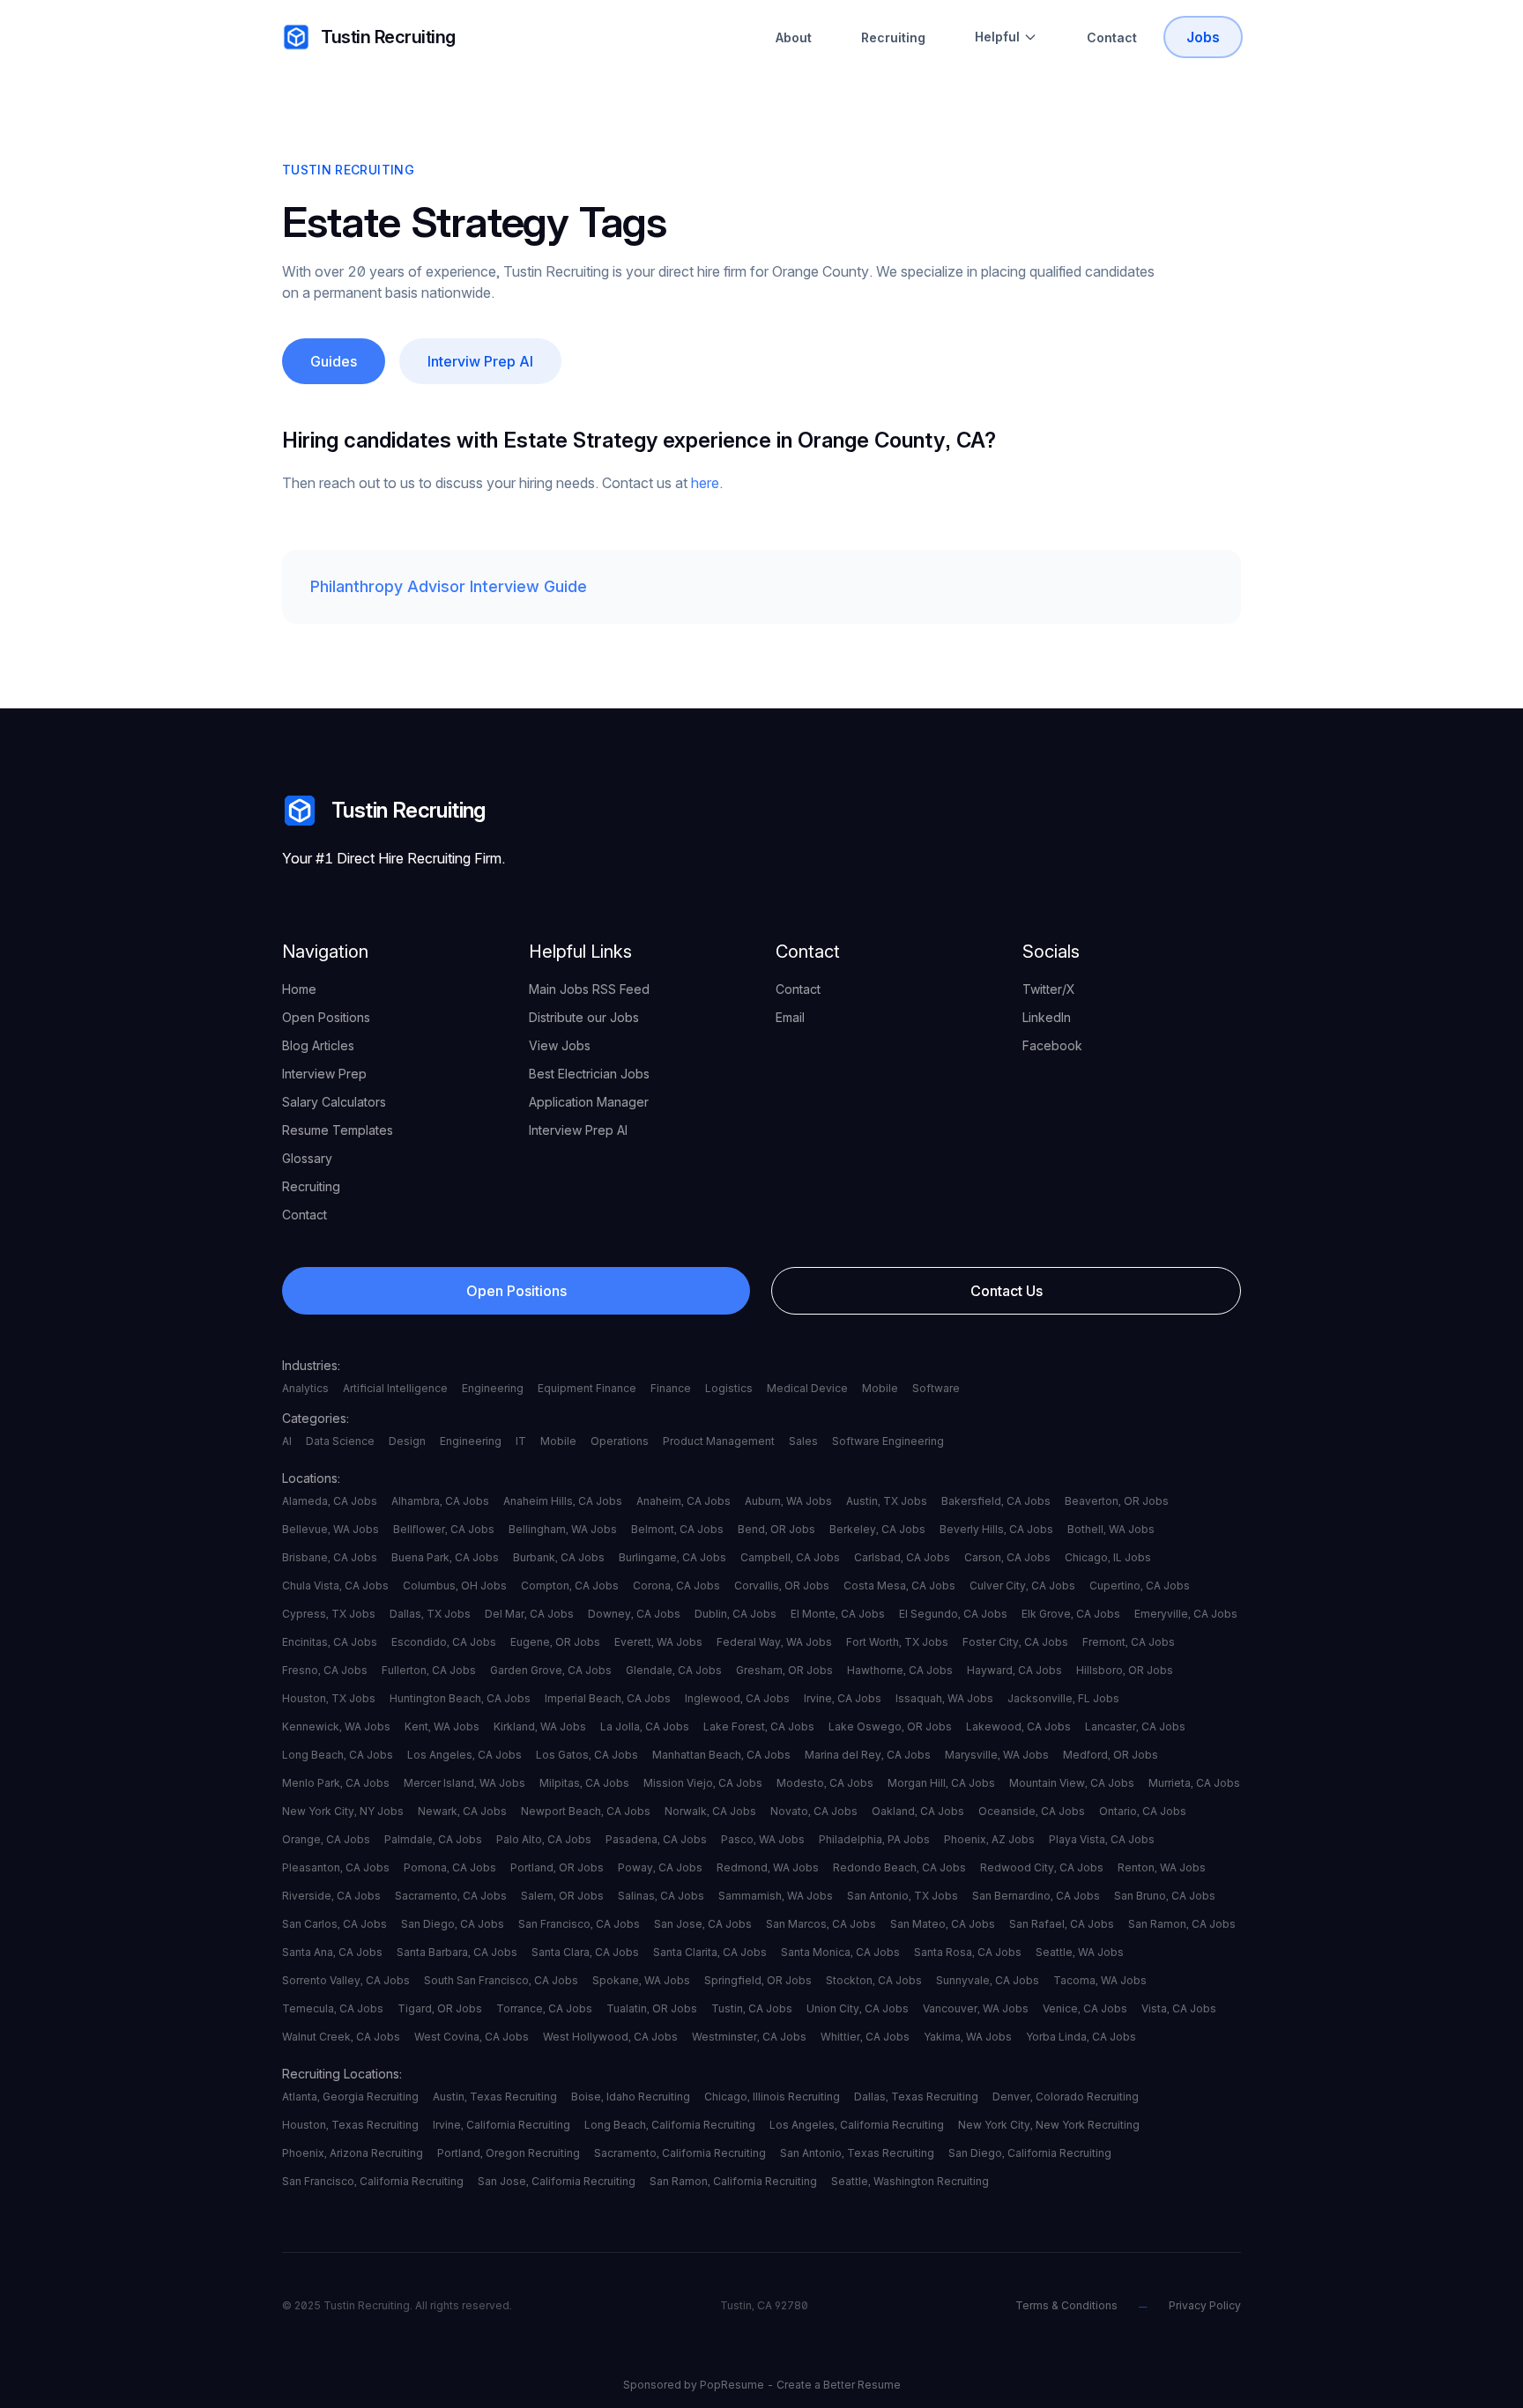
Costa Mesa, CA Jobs (899, 1586)
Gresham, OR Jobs (784, 1670)
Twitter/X (1049, 989)
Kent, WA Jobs (442, 1726)
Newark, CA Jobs (462, 1811)
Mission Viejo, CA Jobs (703, 1783)
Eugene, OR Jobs (555, 1642)
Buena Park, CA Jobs (445, 1557)
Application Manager (589, 1102)
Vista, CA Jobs (1179, 2008)
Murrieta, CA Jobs (1194, 1783)
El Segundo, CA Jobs (953, 1614)
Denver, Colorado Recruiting (1066, 2097)
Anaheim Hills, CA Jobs (563, 1501)
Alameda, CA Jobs (330, 1501)
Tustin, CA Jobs (752, 2008)
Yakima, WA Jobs (968, 2037)
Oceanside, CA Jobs (1032, 1811)
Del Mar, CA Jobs (529, 1614)
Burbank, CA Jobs (559, 1557)
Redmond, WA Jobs (768, 1867)
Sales (803, 1441)
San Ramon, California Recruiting (733, 2181)
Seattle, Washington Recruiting (910, 2181)
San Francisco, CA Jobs (579, 1924)
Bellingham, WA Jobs (563, 1529)
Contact (1112, 37)
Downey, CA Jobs (634, 1614)
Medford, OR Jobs (1111, 1755)
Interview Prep (324, 1074)
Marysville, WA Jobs (997, 1755)
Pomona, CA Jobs (450, 1867)
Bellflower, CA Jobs (444, 1529)
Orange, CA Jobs (326, 1839)
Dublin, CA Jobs (735, 1614)
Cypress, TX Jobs (329, 1614)
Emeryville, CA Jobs (1186, 1614)
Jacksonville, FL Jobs (1063, 1698)
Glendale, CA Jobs (674, 1670)
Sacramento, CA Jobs (451, 1896)
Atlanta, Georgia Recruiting (350, 2097)
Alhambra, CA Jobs (440, 1501)
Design (407, 1441)
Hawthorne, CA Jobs (900, 1670)
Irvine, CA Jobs (843, 1698)
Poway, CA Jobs (660, 1867)
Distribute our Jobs (584, 1017)
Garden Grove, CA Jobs (551, 1670)
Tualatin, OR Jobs (652, 2008)
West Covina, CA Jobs (472, 2037)
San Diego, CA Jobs (453, 1924)
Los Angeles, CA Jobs (464, 1755)
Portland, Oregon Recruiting (509, 2153)
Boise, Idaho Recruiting (631, 2097)
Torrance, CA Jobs (544, 2008)
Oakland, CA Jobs (918, 1811)
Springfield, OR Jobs (758, 1980)
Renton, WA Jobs (1162, 1867)
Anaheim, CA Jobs (683, 1501)
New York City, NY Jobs (343, 1811)
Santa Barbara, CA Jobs (457, 1952)
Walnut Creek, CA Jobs (341, 2037)
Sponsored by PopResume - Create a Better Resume (762, 2385)
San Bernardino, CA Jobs (1036, 1896)
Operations (620, 1441)
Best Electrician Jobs (589, 1074)
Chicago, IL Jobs (1108, 1557)
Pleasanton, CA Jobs (336, 1867)
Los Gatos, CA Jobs (587, 1755)
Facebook (1052, 1045)
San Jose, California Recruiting (557, 2181)
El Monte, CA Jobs (838, 1614)
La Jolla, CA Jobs (645, 1726)
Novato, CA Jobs (814, 1811)
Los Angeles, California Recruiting (857, 2125)
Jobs (1203, 37)
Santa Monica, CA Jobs (840, 1952)
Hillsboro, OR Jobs (1125, 1670)
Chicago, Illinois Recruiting (772, 2097)
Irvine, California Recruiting (501, 2125)
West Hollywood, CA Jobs (610, 2037)
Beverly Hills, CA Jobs (996, 1529)
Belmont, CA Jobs (677, 1529)
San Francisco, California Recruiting (373, 2181)
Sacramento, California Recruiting (680, 2153)
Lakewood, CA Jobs (1018, 1726)
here (705, 483)
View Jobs (560, 1045)
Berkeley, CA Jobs (877, 1529)
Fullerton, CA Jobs (429, 1670)
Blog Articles (318, 1045)
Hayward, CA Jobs (1014, 1670)
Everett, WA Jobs (658, 1642)
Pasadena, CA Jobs (656, 1839)
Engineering (493, 1388)
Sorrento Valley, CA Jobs (346, 1980)
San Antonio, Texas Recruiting (857, 2153)
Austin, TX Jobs (887, 1501)
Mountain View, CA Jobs (1072, 1783)
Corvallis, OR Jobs (782, 1586)
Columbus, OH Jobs (455, 1586)
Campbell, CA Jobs (790, 1557)
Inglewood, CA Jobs (737, 1698)
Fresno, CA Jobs (325, 1670)
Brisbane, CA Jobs (330, 1557)
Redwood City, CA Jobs (1042, 1867)
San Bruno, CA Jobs (1165, 1896)
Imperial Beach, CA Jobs (608, 1698)
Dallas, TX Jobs (430, 1614)
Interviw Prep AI (480, 361)
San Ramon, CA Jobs (1182, 1924)
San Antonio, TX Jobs (903, 1896)
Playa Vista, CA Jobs (1102, 1839)
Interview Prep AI (578, 1130)
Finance (671, 1388)
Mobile (880, 1388)
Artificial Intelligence (395, 1388)
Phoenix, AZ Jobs (989, 1839)
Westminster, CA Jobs (749, 2037)
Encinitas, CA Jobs (330, 1642)
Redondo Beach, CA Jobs (899, 1867)
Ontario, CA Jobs (1143, 1811)
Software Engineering (888, 1441)
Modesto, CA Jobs (825, 1783)
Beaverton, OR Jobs (1117, 1501)
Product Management (719, 1441)
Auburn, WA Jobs (788, 1501)
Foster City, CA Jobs (1015, 1642)
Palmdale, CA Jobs (433, 1839)
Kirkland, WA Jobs (540, 1726)
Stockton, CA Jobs (874, 1980)
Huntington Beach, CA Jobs (460, 1698)
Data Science (340, 1441)
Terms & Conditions (1066, 2305)
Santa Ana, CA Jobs (332, 1952)
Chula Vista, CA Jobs (335, 1586)
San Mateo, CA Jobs (943, 1924)
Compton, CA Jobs (570, 1586)
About (794, 37)
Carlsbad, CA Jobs (902, 1557)
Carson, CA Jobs (1007, 1557)
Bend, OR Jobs (776, 1529)
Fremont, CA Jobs (1129, 1642)
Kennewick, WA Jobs (336, 1726)
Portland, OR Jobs (557, 1867)
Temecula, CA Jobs (333, 2008)
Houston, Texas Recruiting (350, 2125)
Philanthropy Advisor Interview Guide (449, 586)
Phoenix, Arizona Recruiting (353, 2153)
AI (287, 1441)
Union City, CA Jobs (858, 2008)
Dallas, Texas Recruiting (916, 2097)
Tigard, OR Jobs (440, 2008)
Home (299, 989)
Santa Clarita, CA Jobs (710, 1952)
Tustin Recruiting (388, 37)
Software (936, 1388)
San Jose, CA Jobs (703, 1924)
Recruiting (893, 37)
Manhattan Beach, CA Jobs (721, 1755)
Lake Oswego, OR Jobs (890, 1726)
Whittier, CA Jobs (865, 2037)
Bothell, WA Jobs (1111, 1529)
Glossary (307, 1158)
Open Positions (326, 1017)
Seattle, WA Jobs (1080, 1952)
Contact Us (1007, 1291)
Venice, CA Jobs (1085, 2008)
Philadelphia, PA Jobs (874, 1839)
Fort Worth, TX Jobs (897, 1642)
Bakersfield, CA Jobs (996, 1501)
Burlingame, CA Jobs (672, 1557)
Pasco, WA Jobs (763, 1839)
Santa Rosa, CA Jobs (968, 1952)
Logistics (729, 1388)
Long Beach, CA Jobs (338, 1755)
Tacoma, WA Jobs (1100, 1980)
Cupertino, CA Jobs (1140, 1586)
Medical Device (807, 1388)
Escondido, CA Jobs (444, 1642)
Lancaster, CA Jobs (1135, 1726)
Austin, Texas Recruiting (495, 2097)
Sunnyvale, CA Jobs (988, 1980)
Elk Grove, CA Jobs (1071, 1614)
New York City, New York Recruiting (1049, 2125)
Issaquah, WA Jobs (944, 1698)
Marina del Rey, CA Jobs (868, 1755)
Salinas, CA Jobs (661, 1896)
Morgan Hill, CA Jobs (941, 1783)
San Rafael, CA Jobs (1062, 1924)
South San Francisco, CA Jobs (501, 1980)
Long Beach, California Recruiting (670, 2125)
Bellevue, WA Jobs (331, 1529)
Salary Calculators (334, 1102)
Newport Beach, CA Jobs (586, 1811)
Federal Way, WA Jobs (774, 1642)
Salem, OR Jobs (562, 1896)
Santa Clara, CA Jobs (585, 1952)
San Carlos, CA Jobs (334, 1924)
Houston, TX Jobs (329, 1698)
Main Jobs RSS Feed (589, 989)
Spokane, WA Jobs (641, 1980)
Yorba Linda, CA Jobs (1081, 2037)
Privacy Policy (1205, 2305)
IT (521, 1441)
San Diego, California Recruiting (1030, 2153)
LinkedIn (1047, 1017)
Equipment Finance (587, 1388)
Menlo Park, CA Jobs (336, 1783)
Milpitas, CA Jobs (584, 1783)
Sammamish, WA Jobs (776, 1896)
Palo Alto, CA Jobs (544, 1839)
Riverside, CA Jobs (331, 1896)
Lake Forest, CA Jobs (759, 1726)
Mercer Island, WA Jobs (464, 1783)
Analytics (305, 1388)
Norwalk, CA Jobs (710, 1811)
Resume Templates (338, 1130)
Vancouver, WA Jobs (976, 2008)
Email (790, 1017)
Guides (334, 361)
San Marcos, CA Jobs (821, 1924)
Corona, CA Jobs (676, 1586)
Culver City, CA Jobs (1022, 1586)
